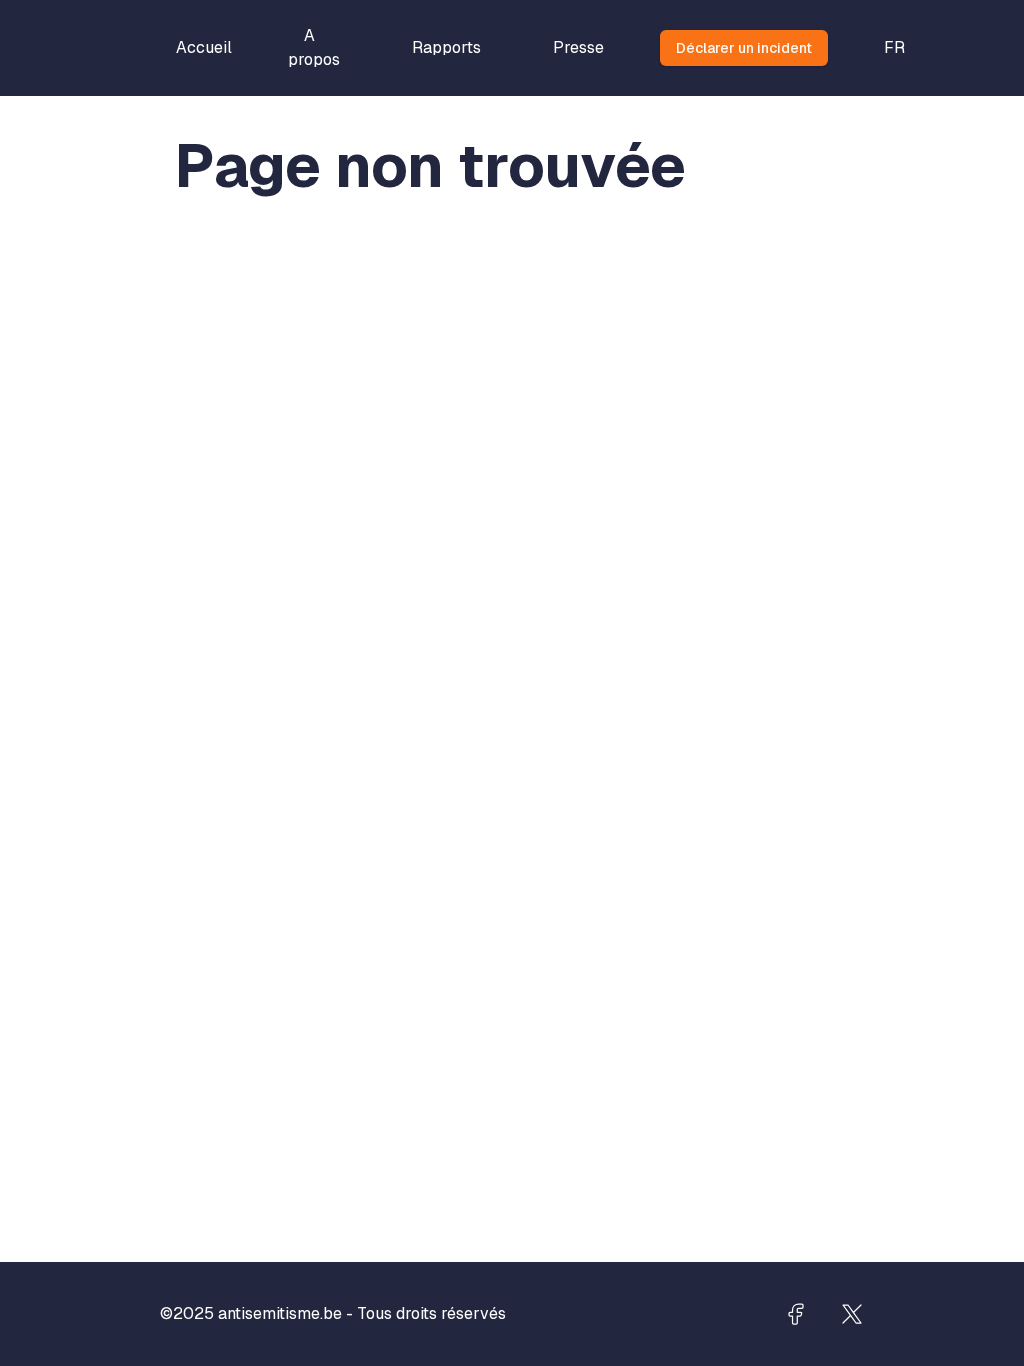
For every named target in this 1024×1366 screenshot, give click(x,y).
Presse (578, 47)
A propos (314, 47)
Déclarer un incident (744, 48)
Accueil (204, 47)
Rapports (446, 47)
